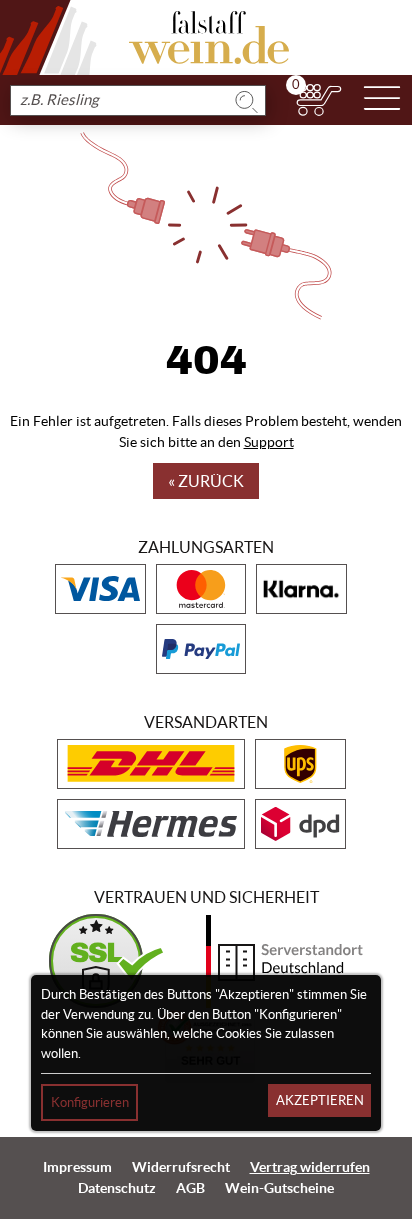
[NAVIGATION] (382, 100)
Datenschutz (117, 1188)
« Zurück (206, 481)
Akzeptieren (320, 1100)
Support (269, 442)
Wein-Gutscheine (279, 1188)
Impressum (77, 1167)
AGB (190, 1188)
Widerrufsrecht (181, 1167)
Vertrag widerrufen (310, 1167)
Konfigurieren (90, 1102)
